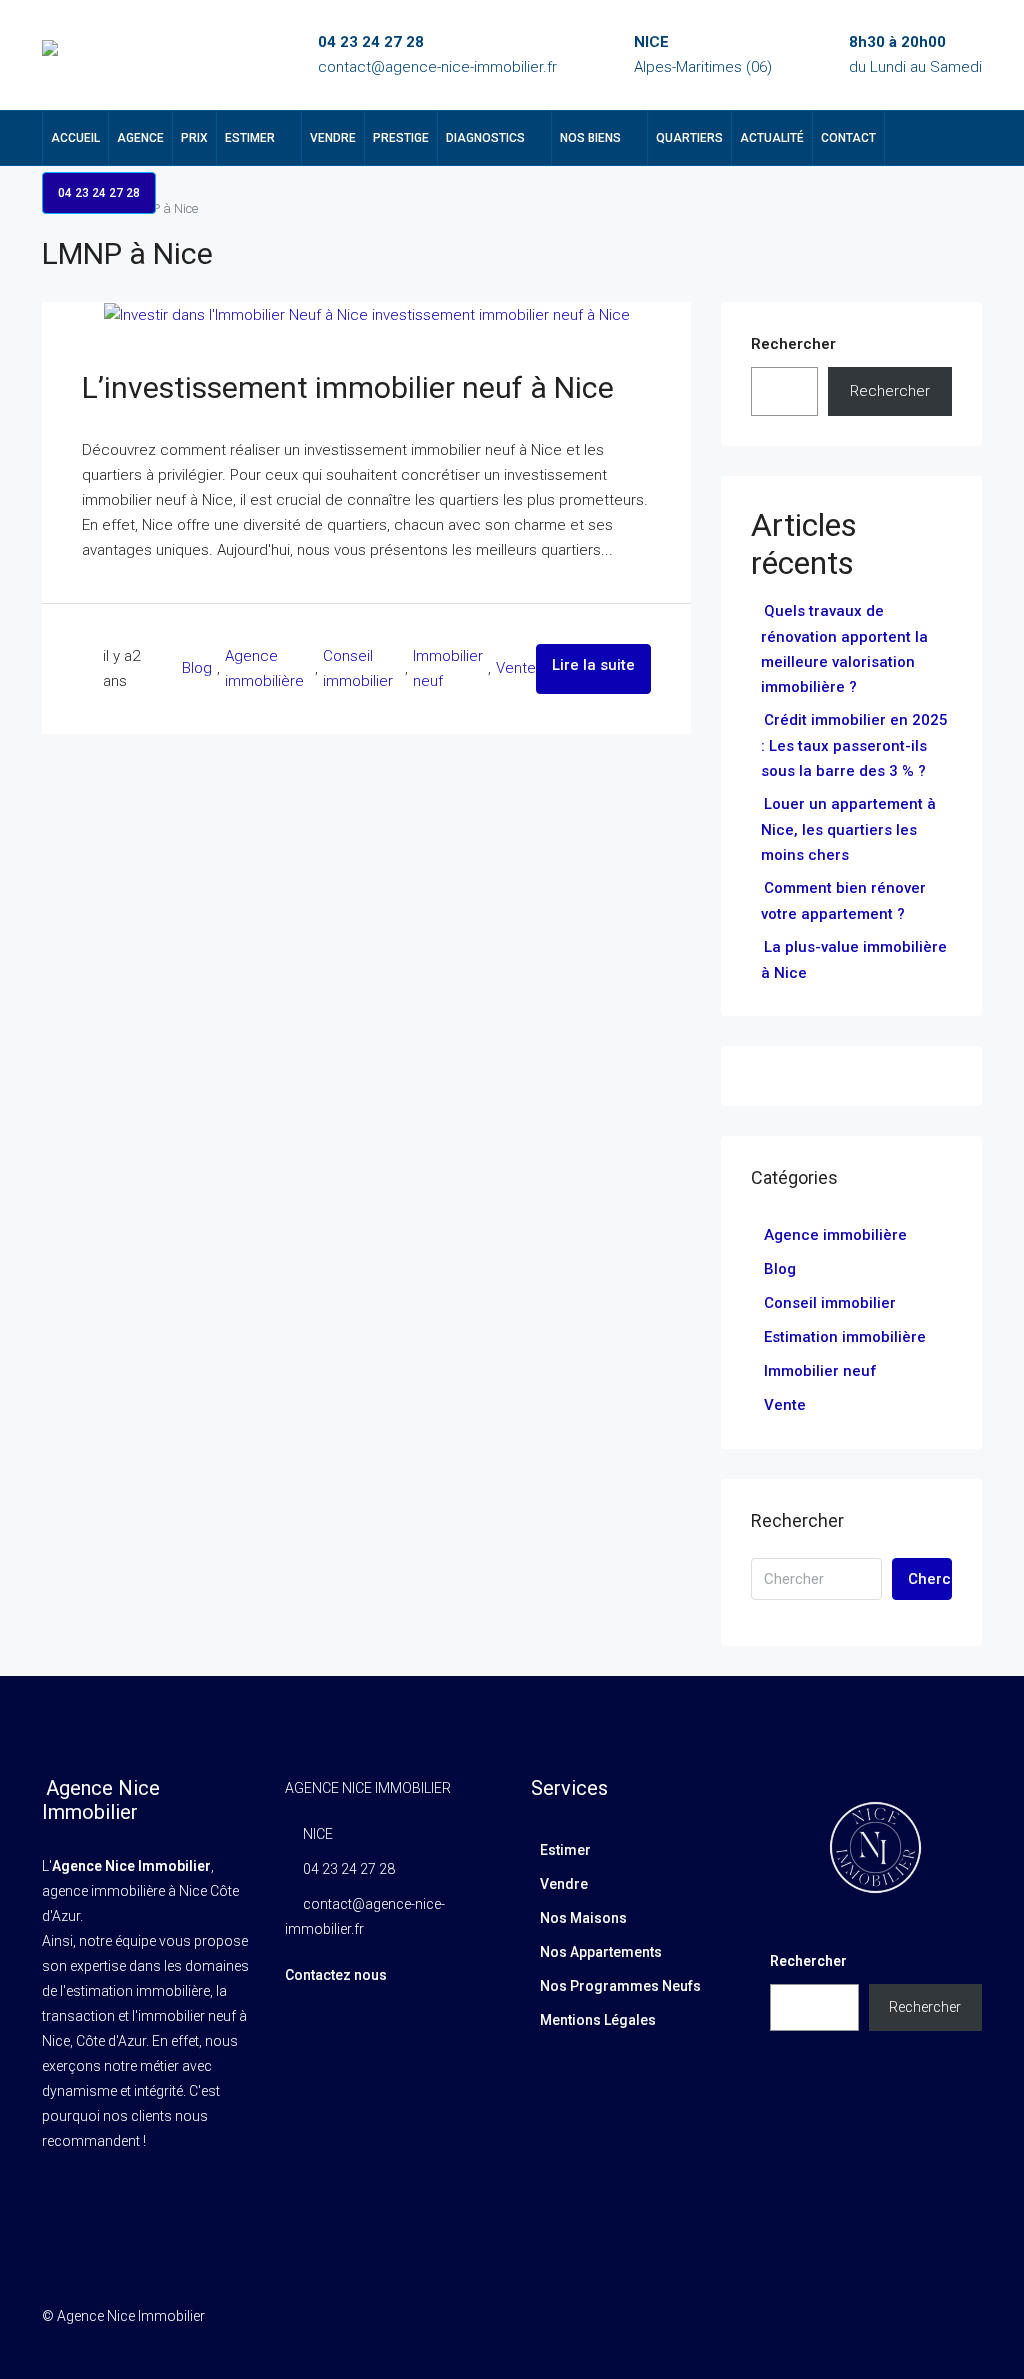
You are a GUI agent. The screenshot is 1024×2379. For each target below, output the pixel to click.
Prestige (401, 138)
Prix (194, 138)
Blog (197, 668)
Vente (516, 668)
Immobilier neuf (448, 668)
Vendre (333, 138)
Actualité (772, 138)
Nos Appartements (601, 1952)
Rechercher (793, 344)
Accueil (75, 138)
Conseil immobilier (358, 668)
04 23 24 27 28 (371, 42)
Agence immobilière (264, 668)
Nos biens (590, 138)
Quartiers (689, 138)
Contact (848, 138)
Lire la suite (593, 665)
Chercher (930, 1579)
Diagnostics (485, 138)
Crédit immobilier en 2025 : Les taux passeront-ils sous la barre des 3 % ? (854, 745)
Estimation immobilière (845, 1337)
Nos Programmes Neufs (620, 1986)
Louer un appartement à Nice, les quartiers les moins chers (848, 829)
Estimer (250, 138)
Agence (140, 138)
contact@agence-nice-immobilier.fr (437, 67)
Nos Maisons (583, 1918)
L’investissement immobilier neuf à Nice (348, 387)
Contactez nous (336, 1975)
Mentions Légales (598, 2020)
